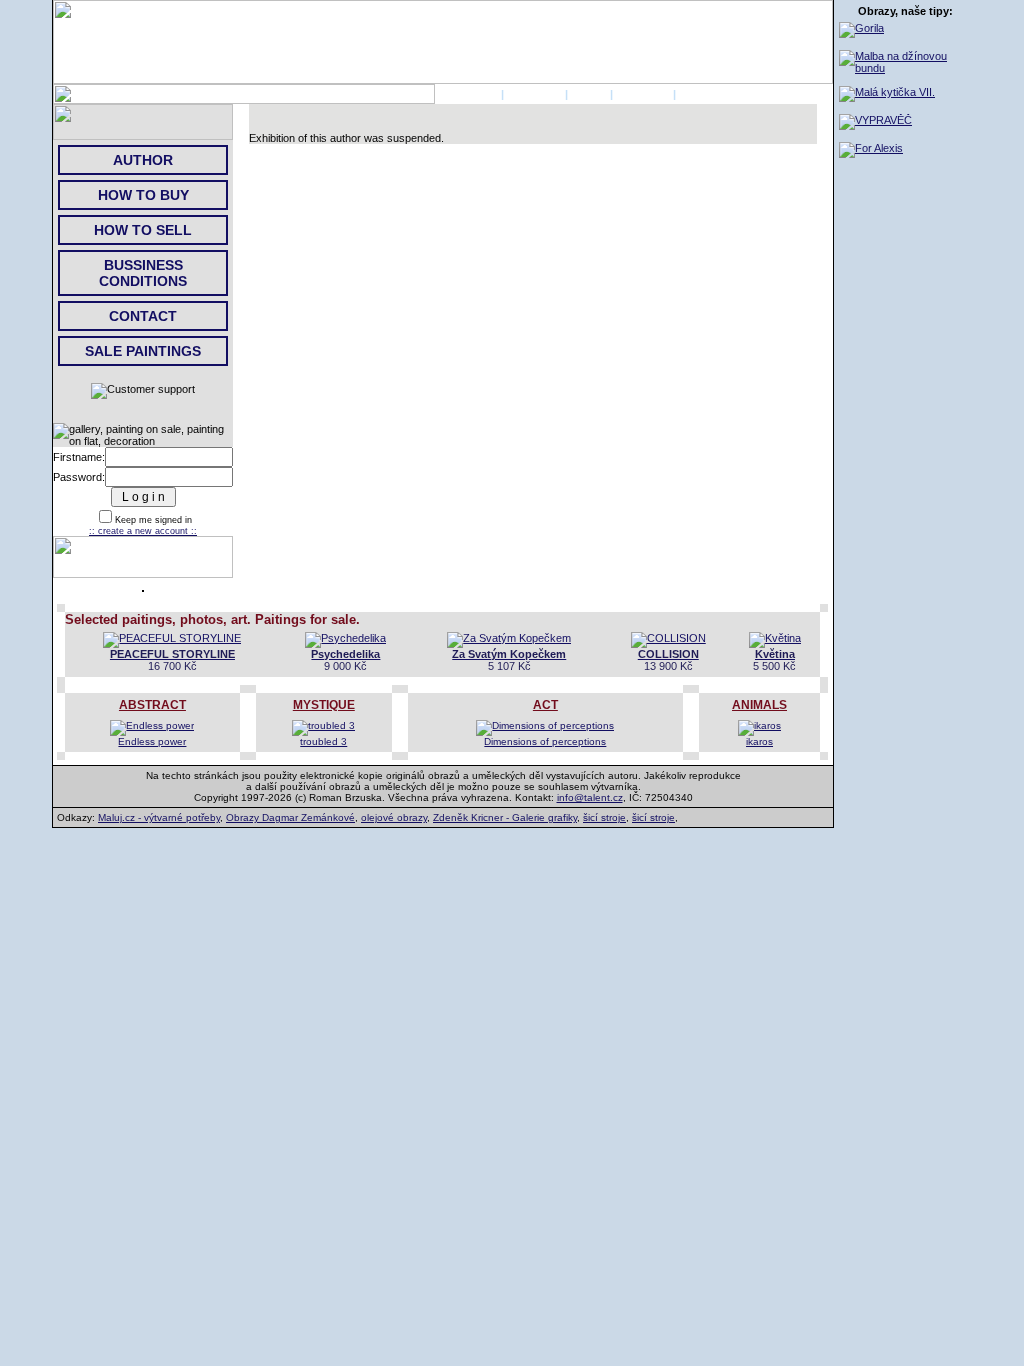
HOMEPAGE (466, 94)
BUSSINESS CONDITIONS (143, 273)
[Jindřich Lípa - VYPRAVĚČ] (875, 120)
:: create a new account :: (143, 531)
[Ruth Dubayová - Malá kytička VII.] (887, 92)
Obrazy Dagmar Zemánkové (290, 817)
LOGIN (589, 94)
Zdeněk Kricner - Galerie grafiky (505, 817)
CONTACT (643, 94)
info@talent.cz (590, 797)
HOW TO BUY (143, 195)
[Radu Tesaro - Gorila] (861, 28)
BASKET (701, 94)
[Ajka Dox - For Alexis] (871, 148)
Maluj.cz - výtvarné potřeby (159, 817)
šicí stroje (604, 817)
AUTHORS (534, 94)
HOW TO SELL (143, 230)
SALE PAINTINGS (143, 351)
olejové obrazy (394, 817)
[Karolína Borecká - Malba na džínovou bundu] (905, 68)
